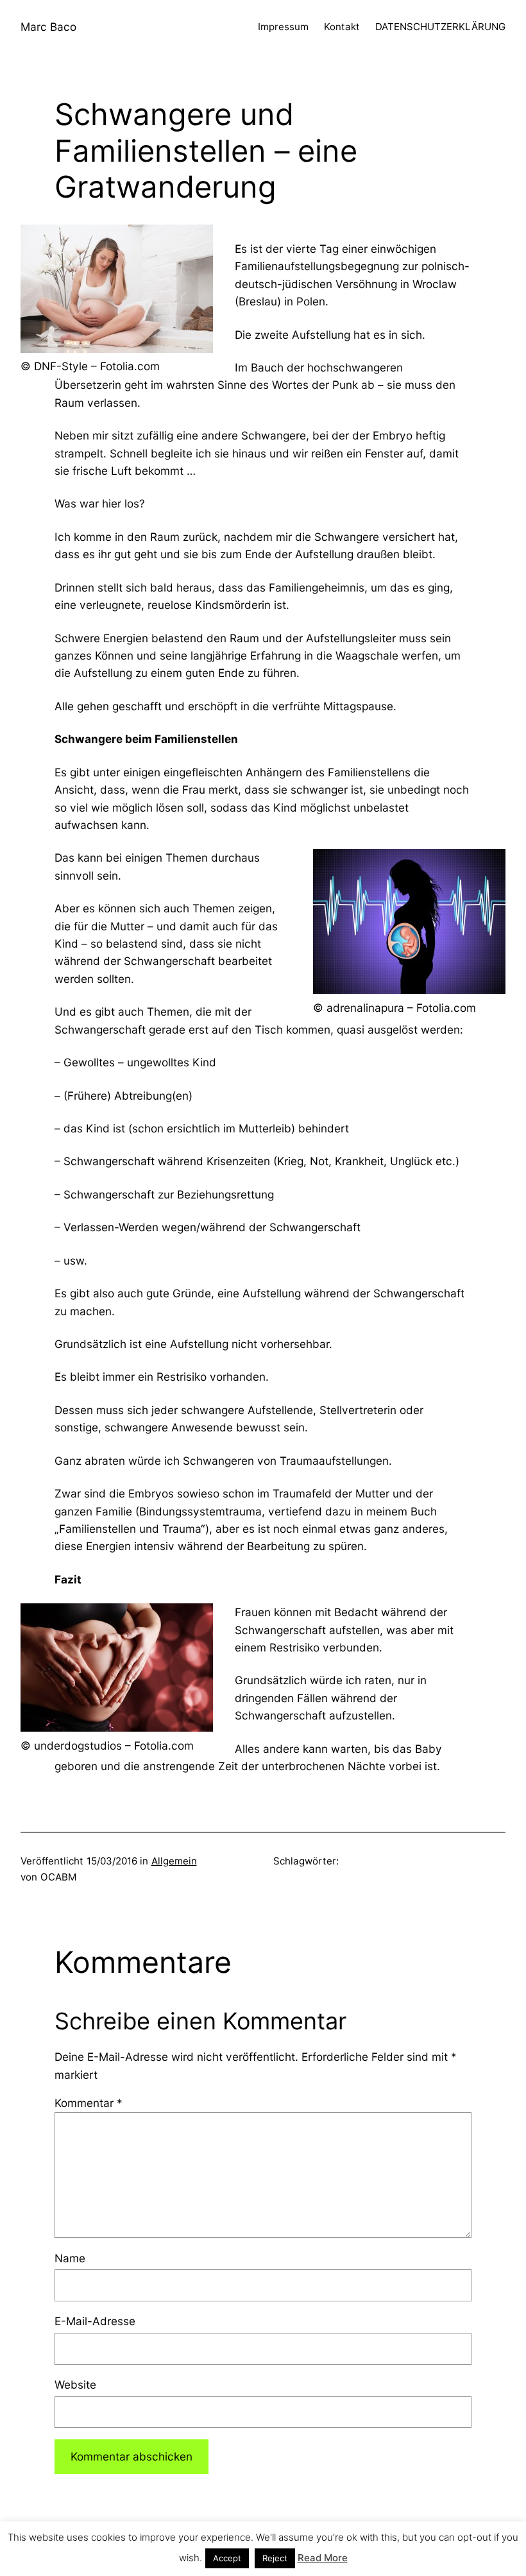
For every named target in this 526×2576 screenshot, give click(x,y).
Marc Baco (48, 27)
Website (75, 2384)
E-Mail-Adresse (95, 2321)
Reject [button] (275, 2558)
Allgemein (174, 1861)
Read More (323, 2558)
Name (70, 2258)
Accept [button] (227, 2558)
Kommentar (89, 2103)
